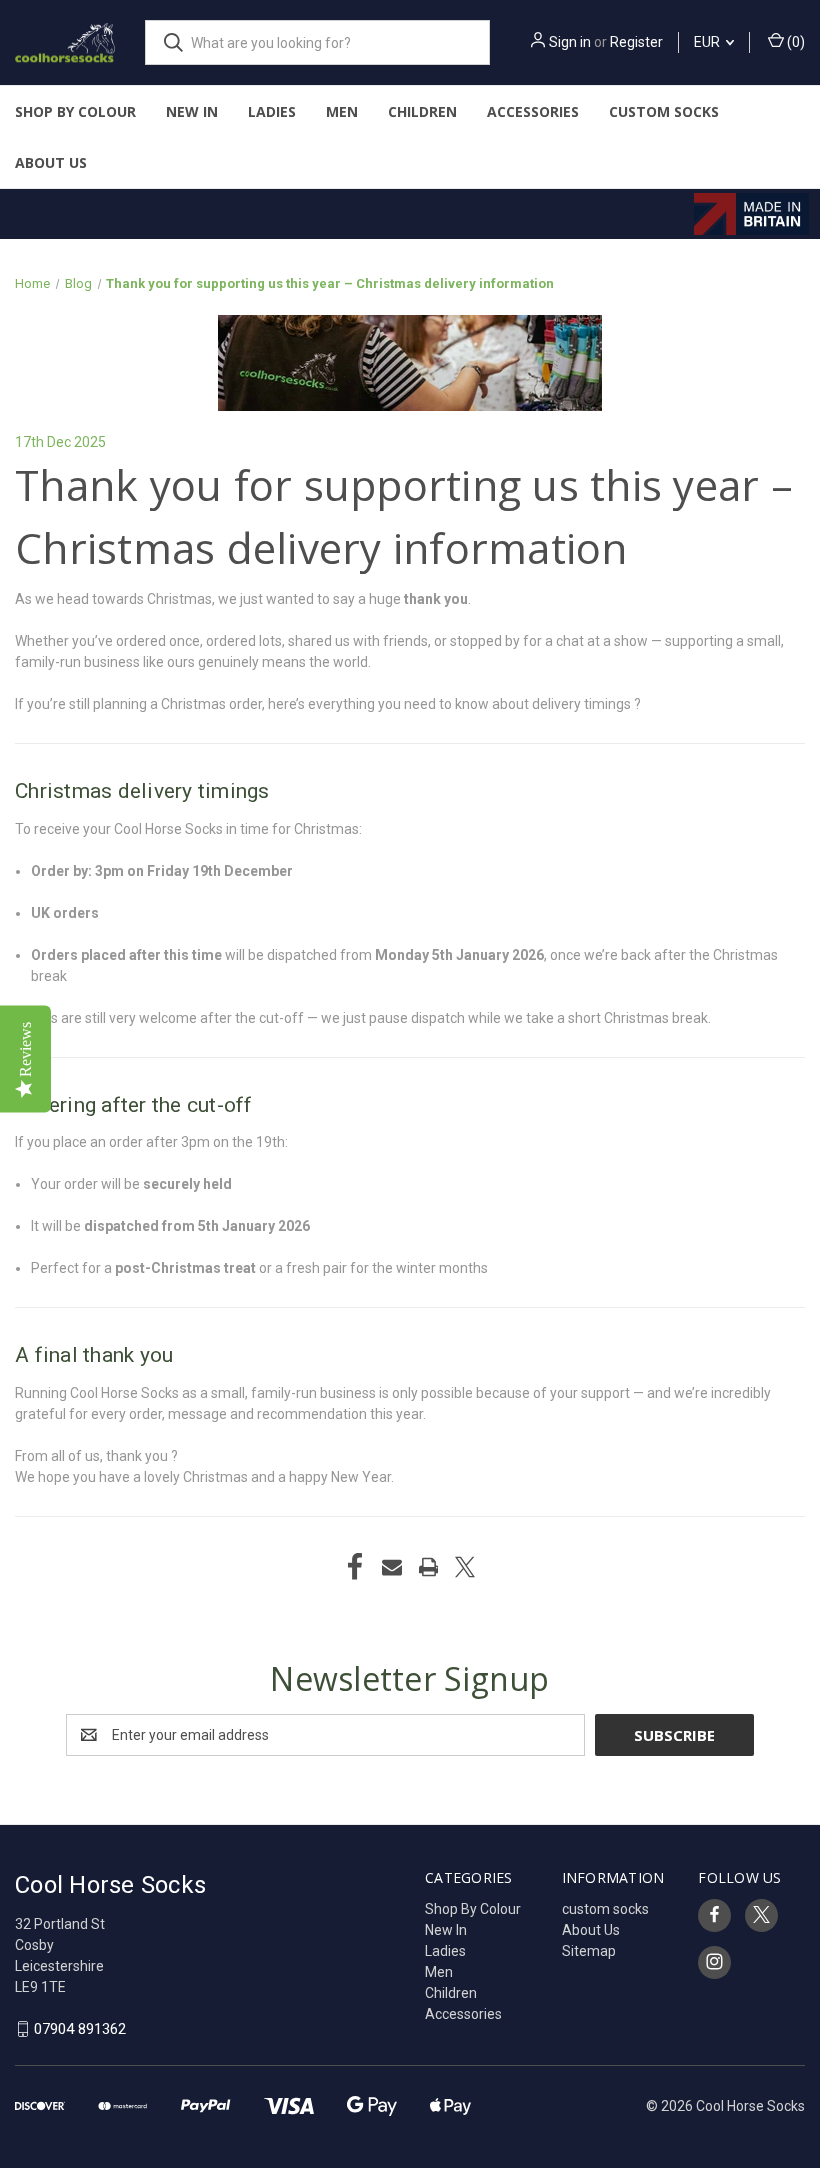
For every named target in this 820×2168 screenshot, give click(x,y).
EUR (708, 42)
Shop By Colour (75, 111)
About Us (51, 162)
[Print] (429, 1567)
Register (636, 42)
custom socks (664, 111)
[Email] (392, 1567)
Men (342, 111)
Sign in (570, 42)
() (794, 42)
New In (192, 111)
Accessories (533, 111)
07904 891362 (80, 2029)
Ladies (272, 111)
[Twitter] (465, 1567)
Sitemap (589, 1951)
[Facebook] (355, 1567)
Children (422, 111)
